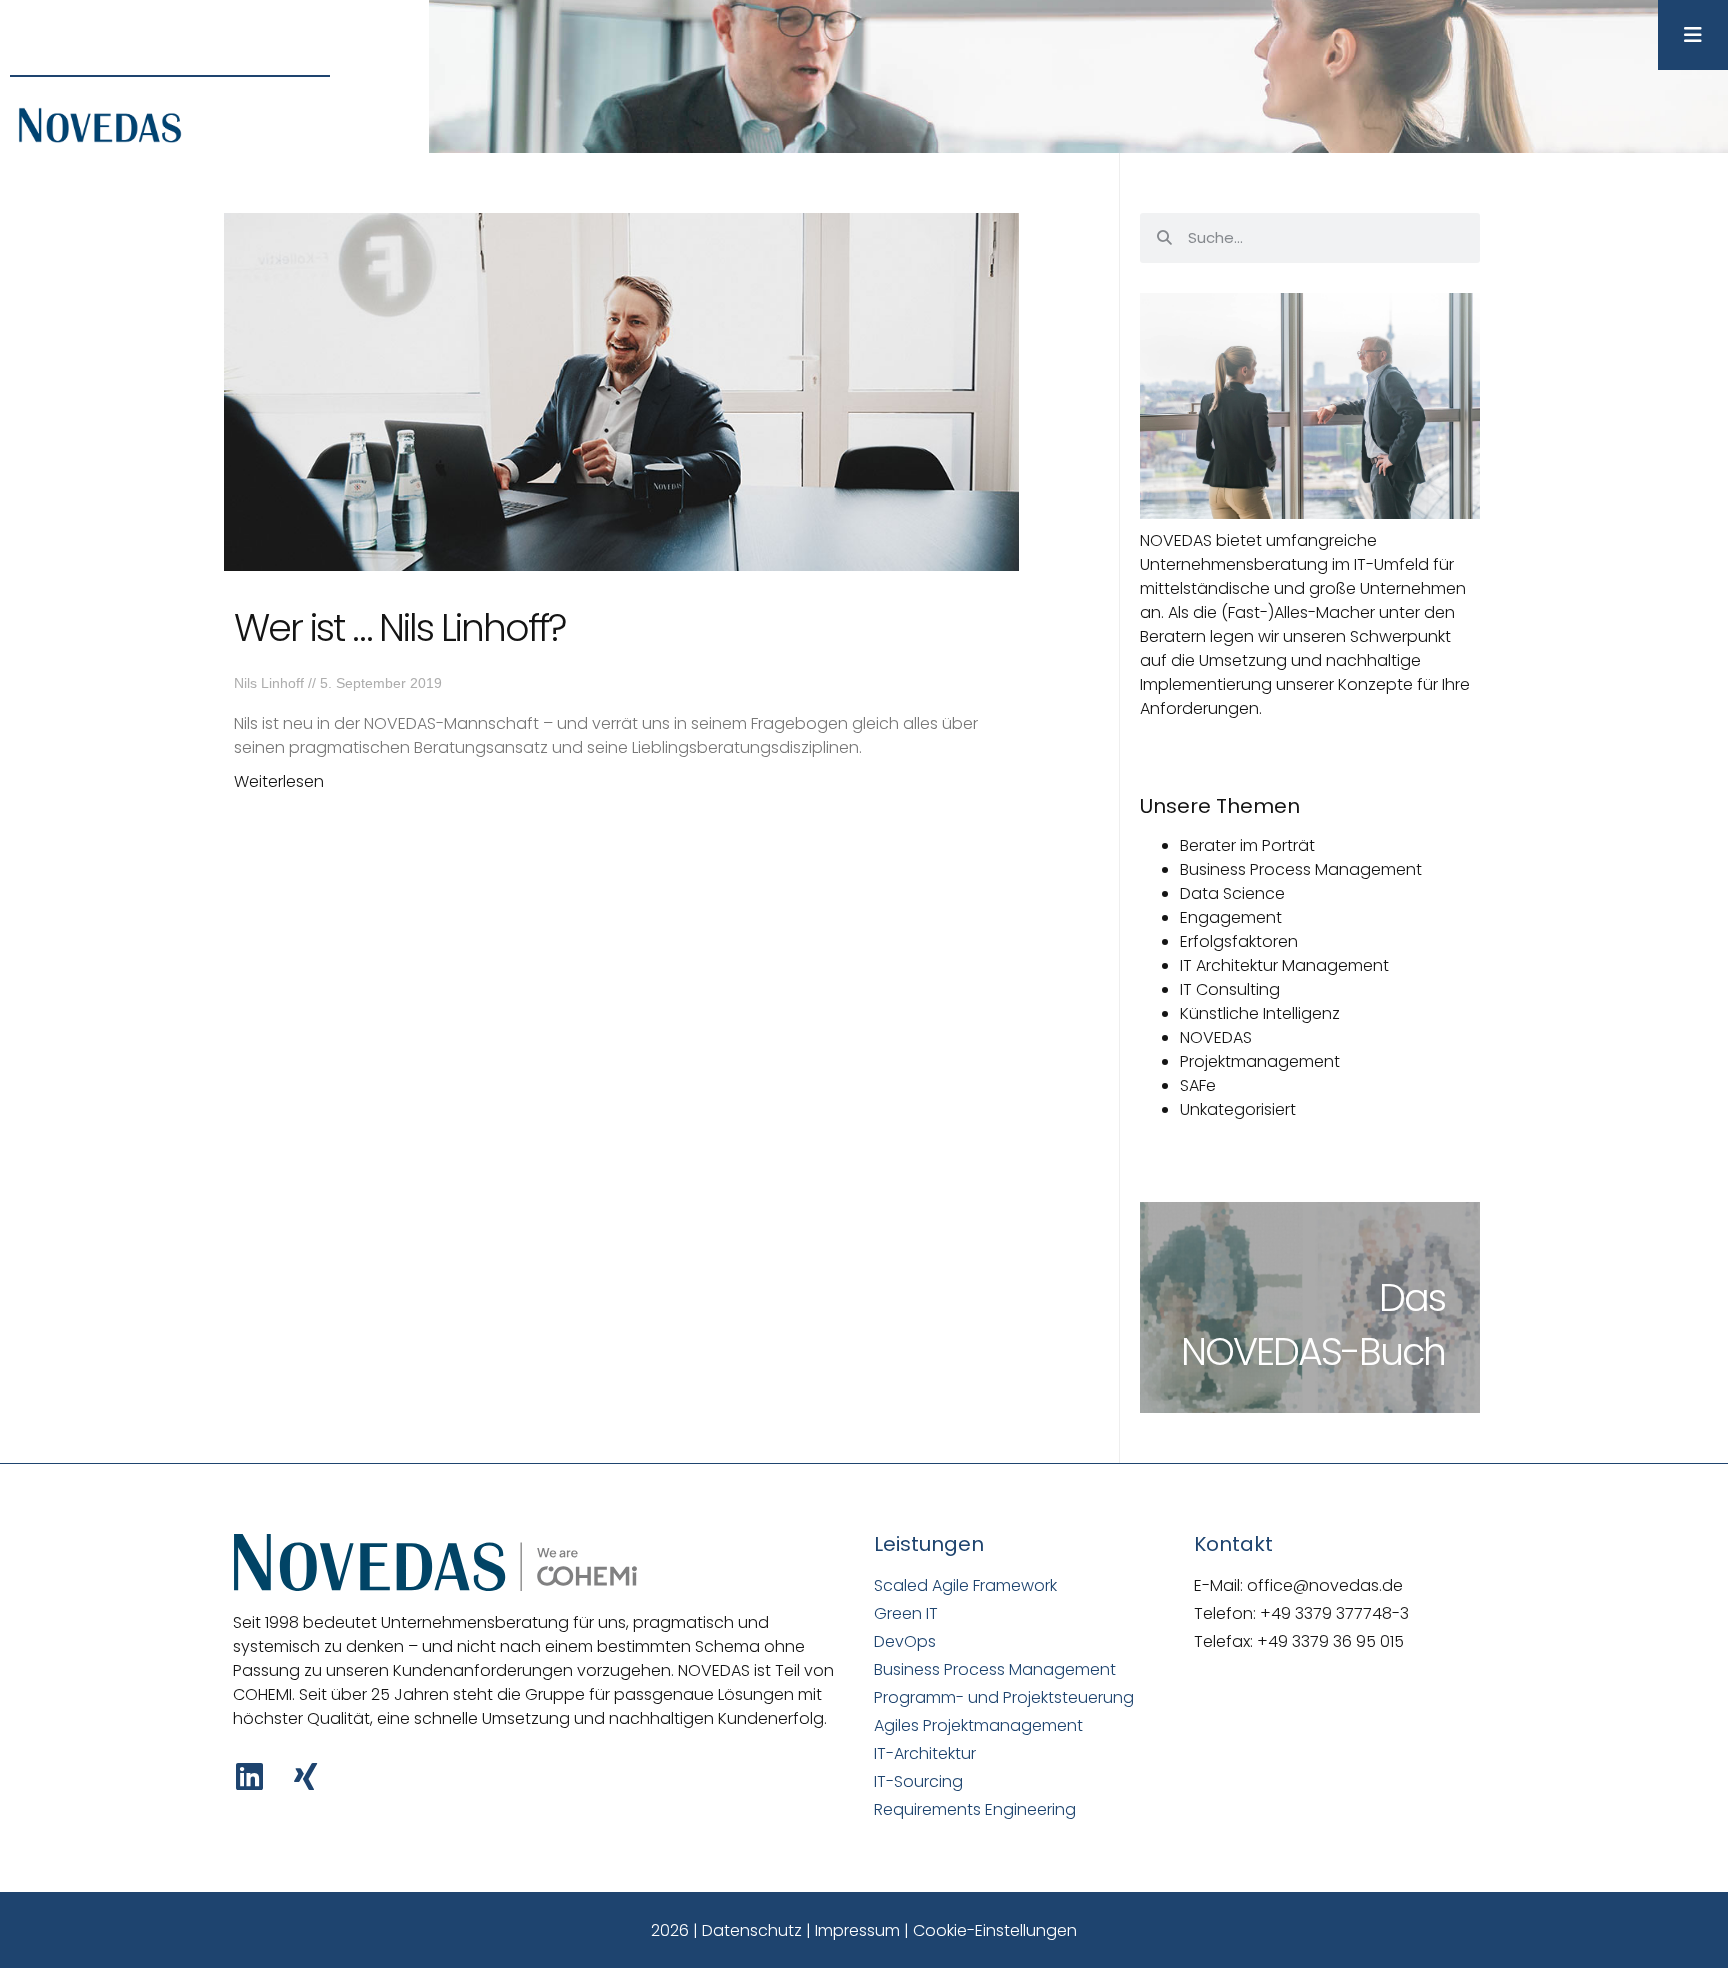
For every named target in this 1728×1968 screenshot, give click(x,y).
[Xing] (305, 1776)
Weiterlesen (279, 781)
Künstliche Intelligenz (1260, 1013)
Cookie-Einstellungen (995, 1930)
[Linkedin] (249, 1776)
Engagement (1231, 917)
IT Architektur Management (1284, 965)
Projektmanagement (1260, 1061)
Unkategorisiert (1238, 1109)
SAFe (1198, 1085)
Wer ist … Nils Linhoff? (399, 627)
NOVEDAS (1216, 1037)
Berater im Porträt (1247, 845)
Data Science (1232, 893)
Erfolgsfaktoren (1239, 941)
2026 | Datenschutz (726, 1930)
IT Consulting (1230, 989)
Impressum (857, 1930)
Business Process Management (1301, 869)
